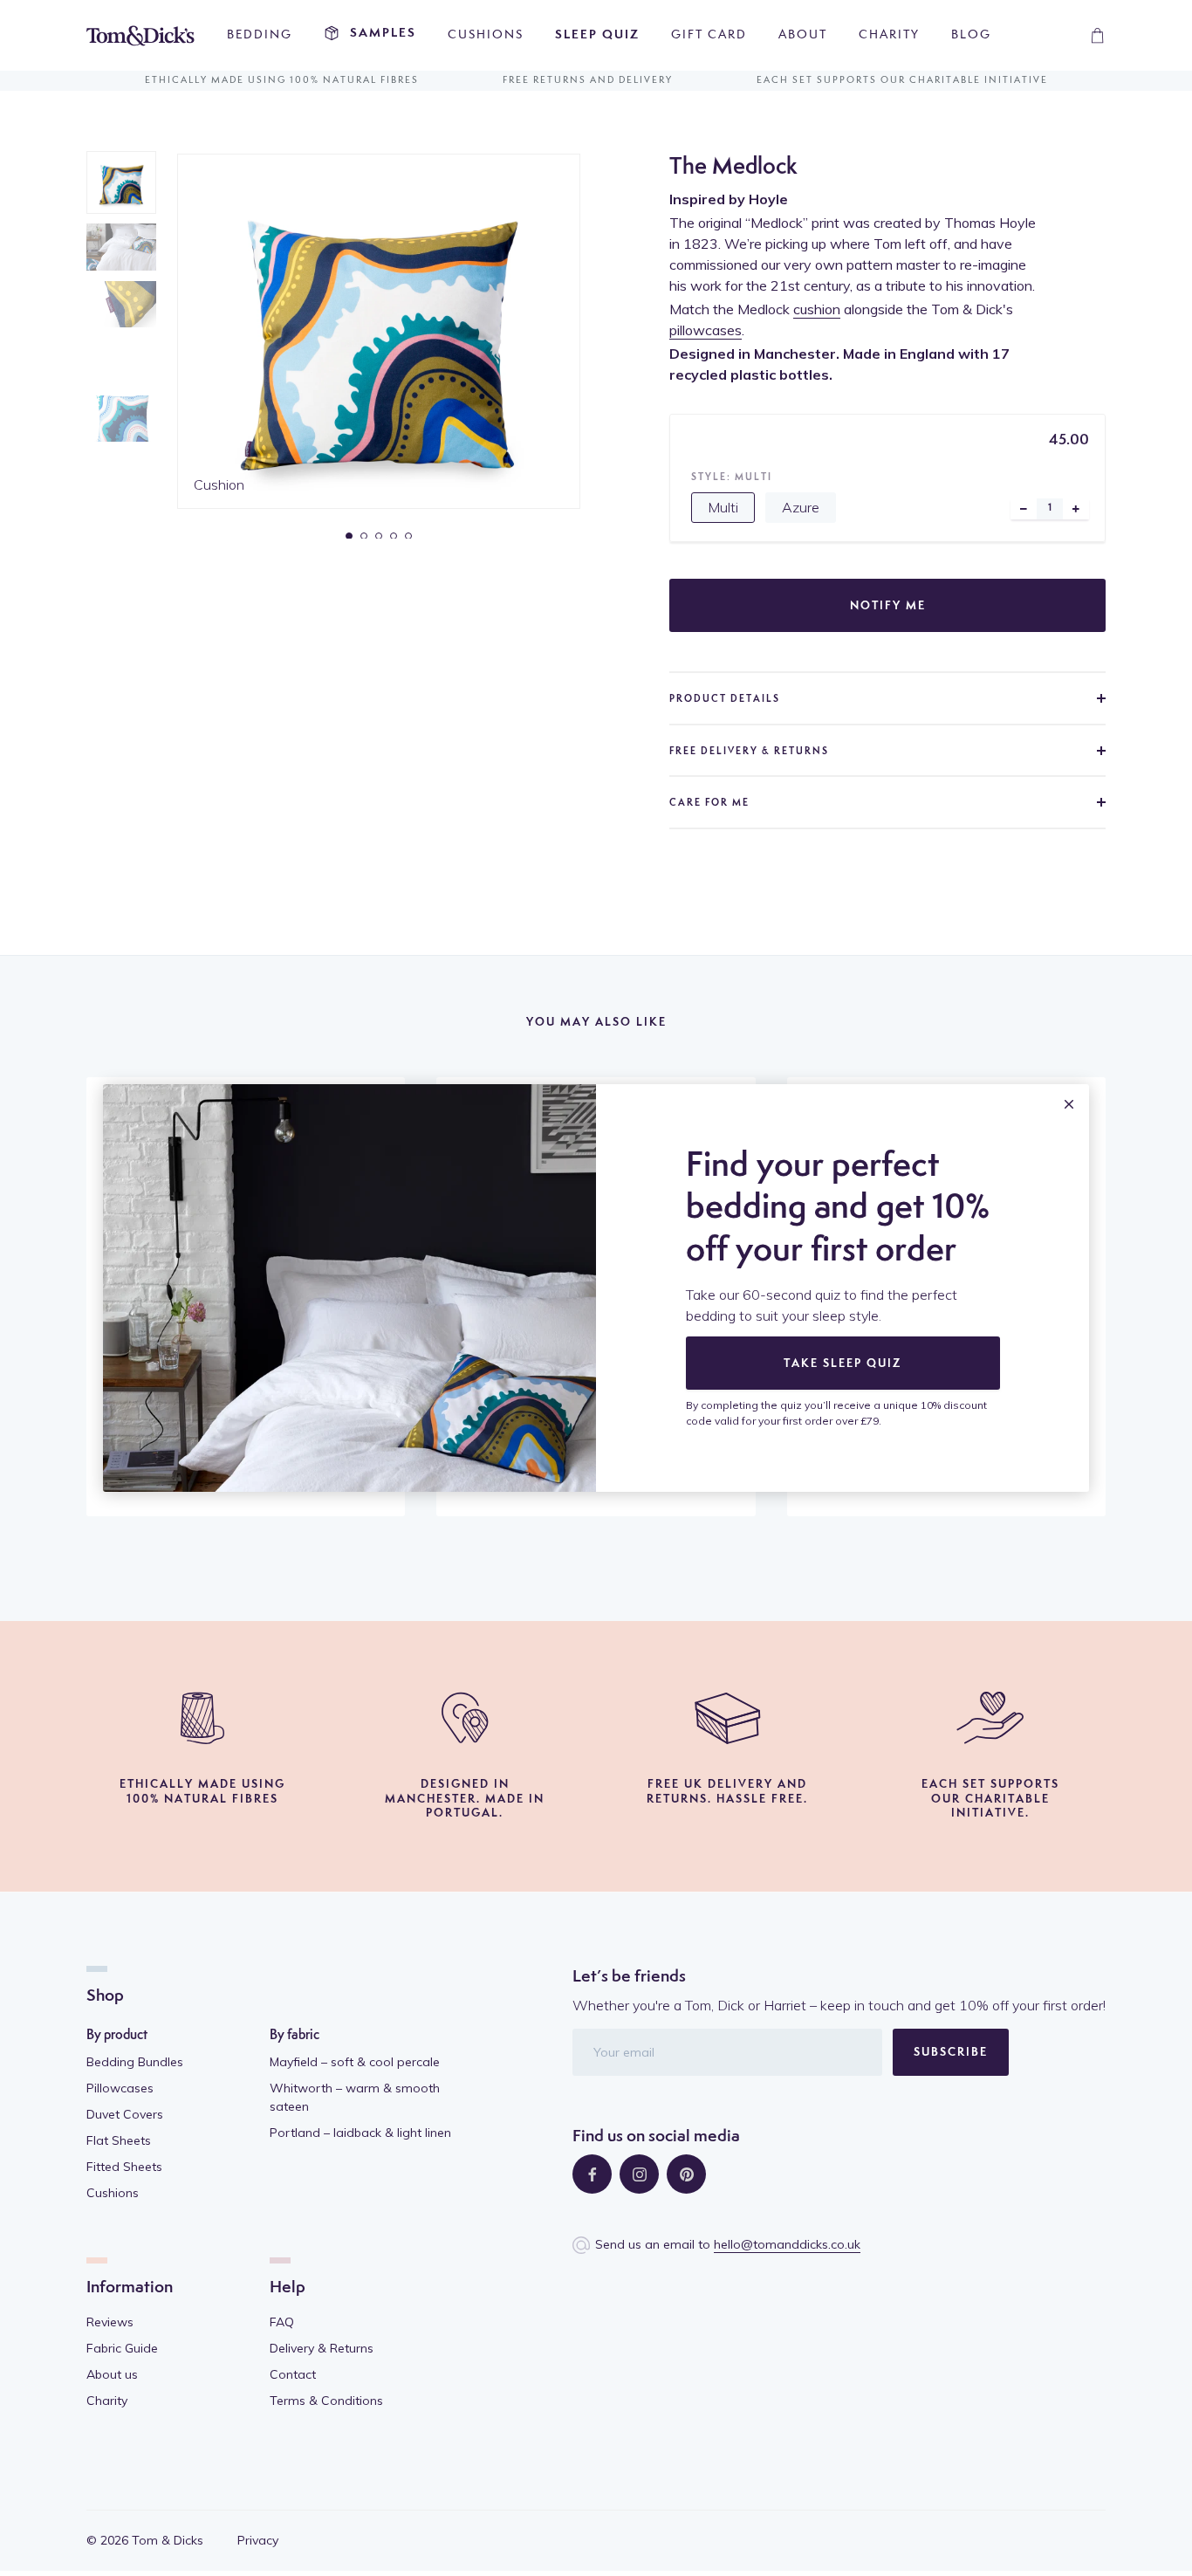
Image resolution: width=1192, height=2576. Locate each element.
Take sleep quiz (843, 1364)
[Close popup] (1069, 1104)
